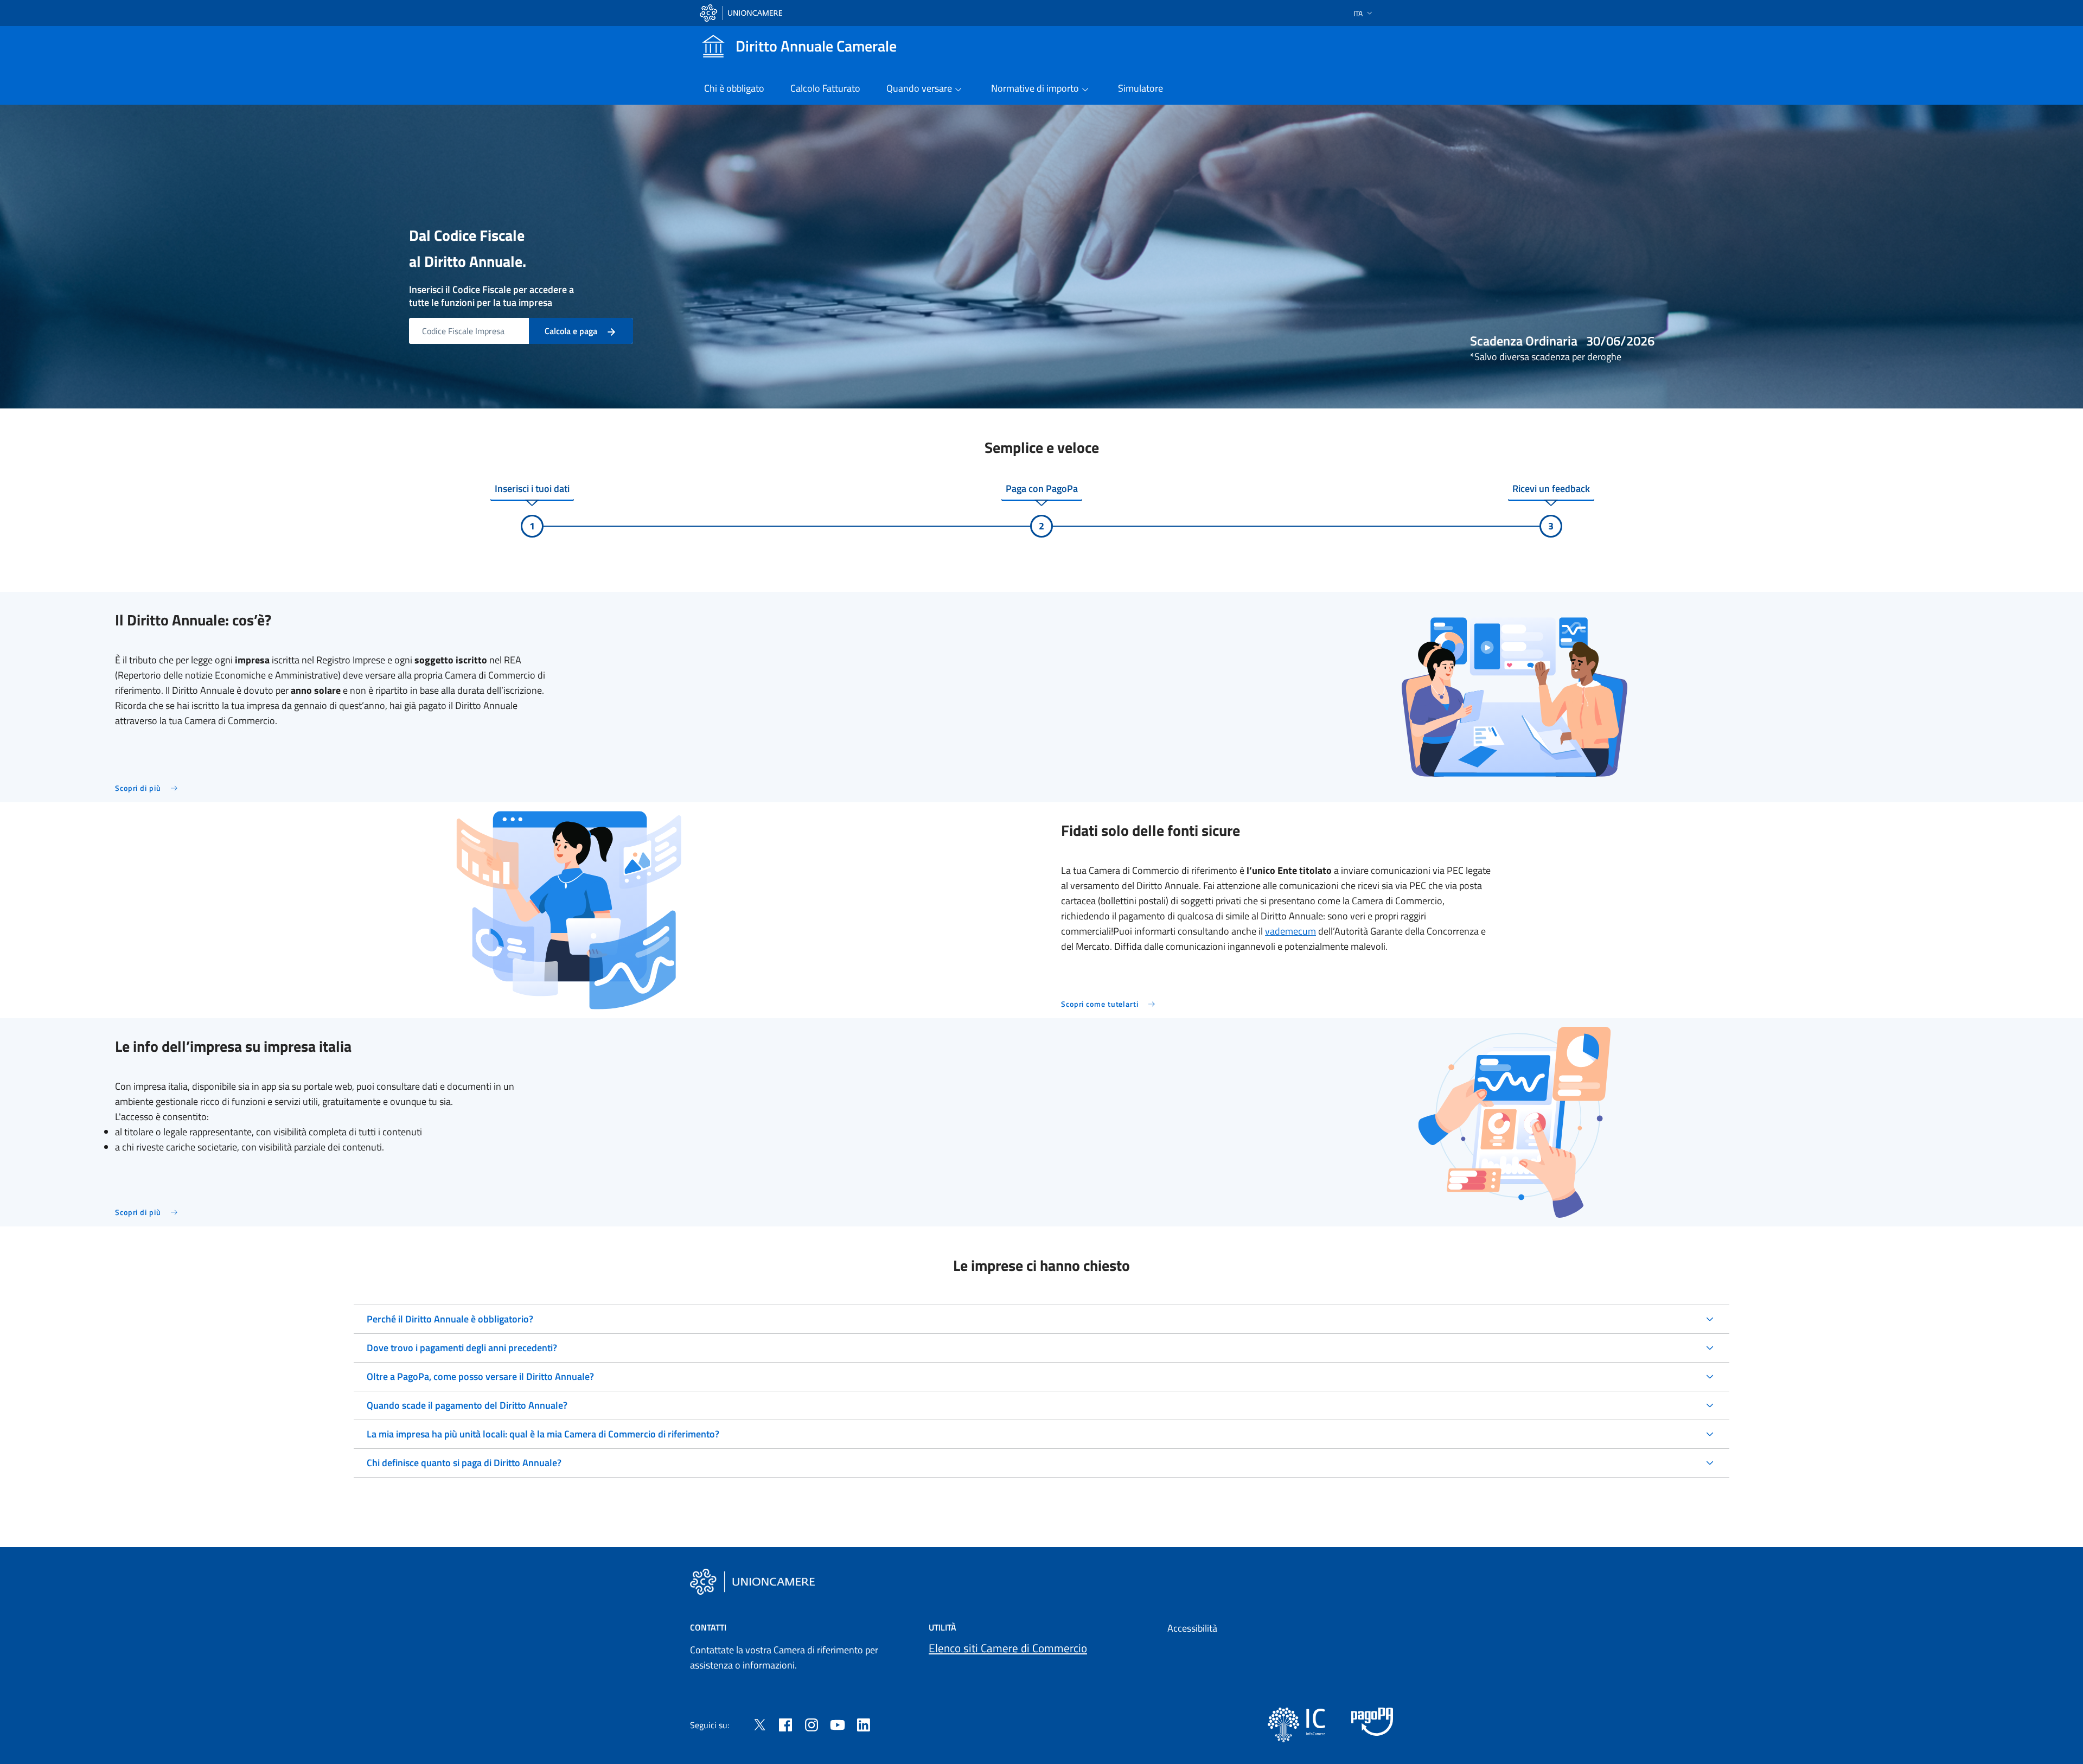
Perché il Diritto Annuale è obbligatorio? (450, 1319)
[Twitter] (759, 1724)
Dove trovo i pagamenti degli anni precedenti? (462, 1348)
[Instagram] (812, 1724)
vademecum (1290, 931)
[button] (1364, 13)
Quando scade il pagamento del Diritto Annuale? (467, 1405)
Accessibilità (1192, 1628)
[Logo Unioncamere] (752, 1582)
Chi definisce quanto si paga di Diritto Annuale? (464, 1463)
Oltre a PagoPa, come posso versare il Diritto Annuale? (480, 1376)
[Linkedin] (864, 1724)
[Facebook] (785, 1724)
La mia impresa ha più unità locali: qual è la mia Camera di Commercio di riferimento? (543, 1434)
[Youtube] (838, 1724)
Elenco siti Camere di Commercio (1008, 1648)
